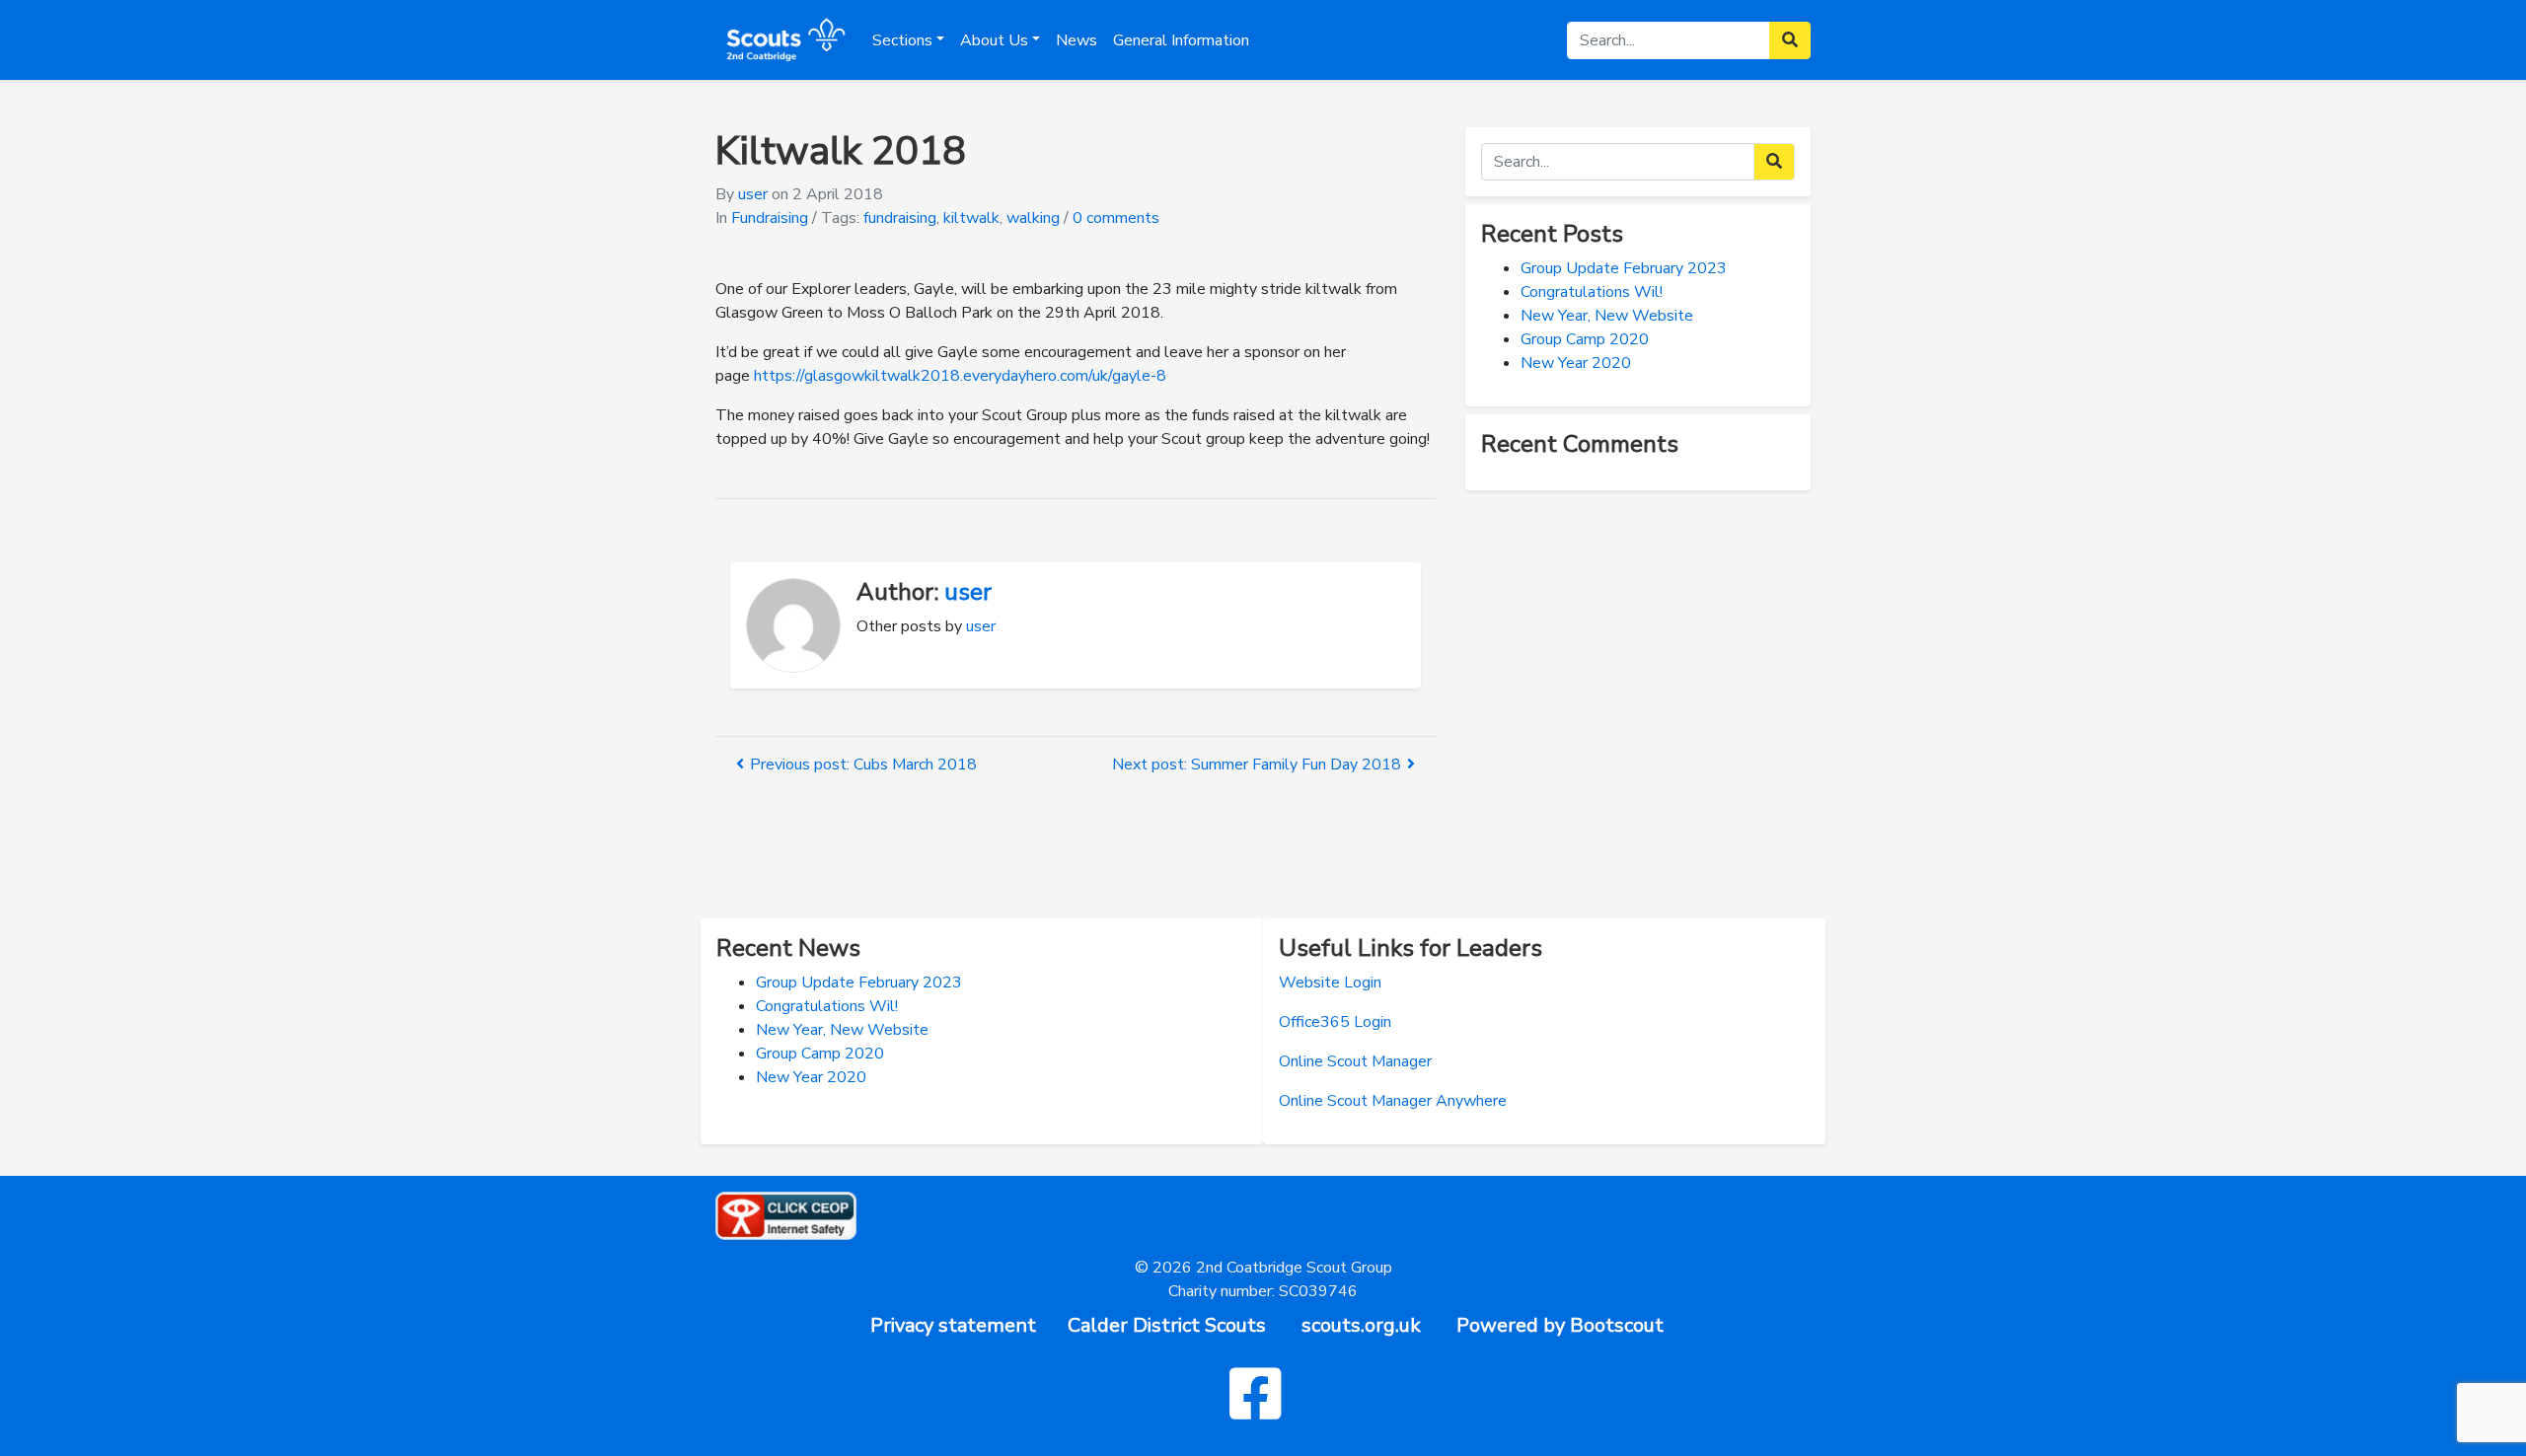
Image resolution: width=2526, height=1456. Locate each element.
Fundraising (770, 218)
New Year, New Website (1607, 316)
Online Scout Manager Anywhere (1393, 1101)
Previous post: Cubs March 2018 (863, 764)
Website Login (1330, 983)
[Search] (1774, 162)
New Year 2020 (1576, 363)
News (1077, 40)
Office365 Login (1335, 1022)
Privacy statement (953, 1325)
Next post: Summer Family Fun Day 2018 (1257, 764)
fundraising (900, 218)
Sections (902, 40)
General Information (1181, 40)
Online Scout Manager (1355, 1061)
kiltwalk (971, 218)
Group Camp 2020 (1585, 339)
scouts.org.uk (1361, 1325)
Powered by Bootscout (1560, 1325)
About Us (994, 40)
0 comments (1116, 218)
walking (1033, 218)
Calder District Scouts (1167, 1325)
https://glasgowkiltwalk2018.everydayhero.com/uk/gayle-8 (960, 376)
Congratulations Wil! (1592, 292)
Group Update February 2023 (1624, 268)
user (753, 194)
